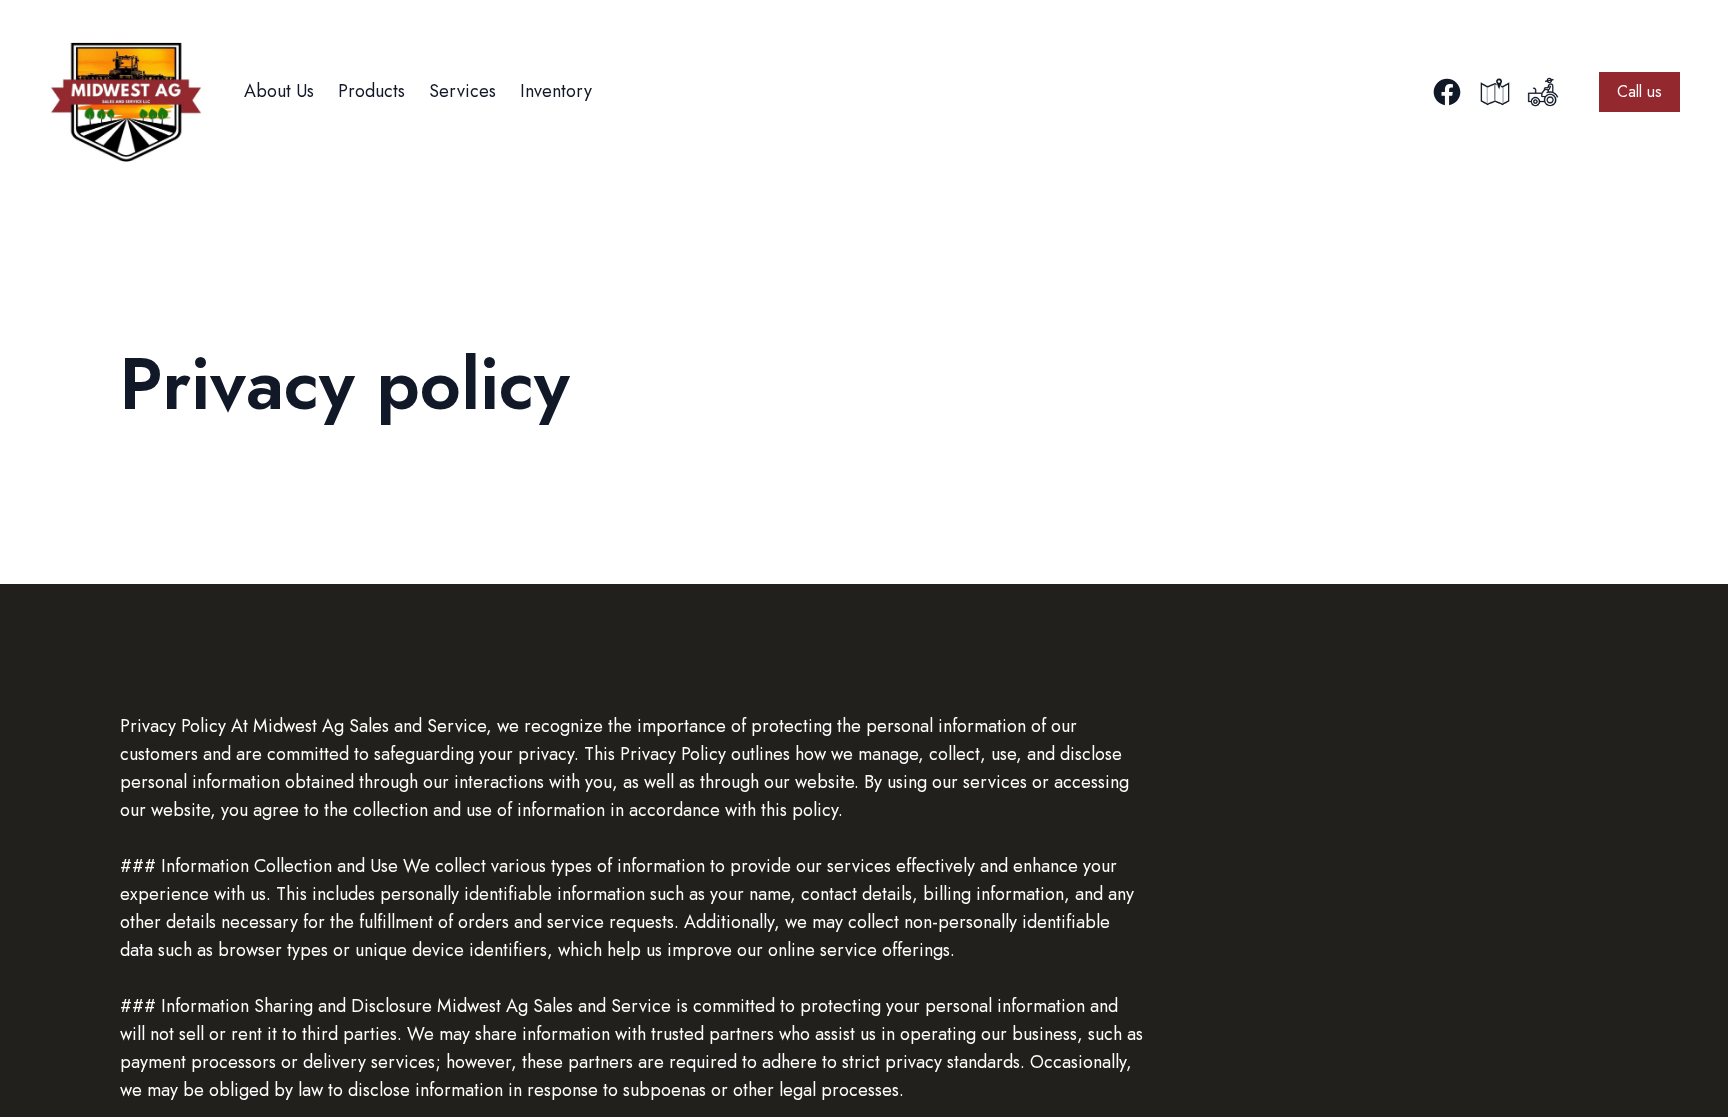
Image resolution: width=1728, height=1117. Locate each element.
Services (462, 91)
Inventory (556, 91)
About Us (279, 91)
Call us (1639, 91)
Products (371, 91)
